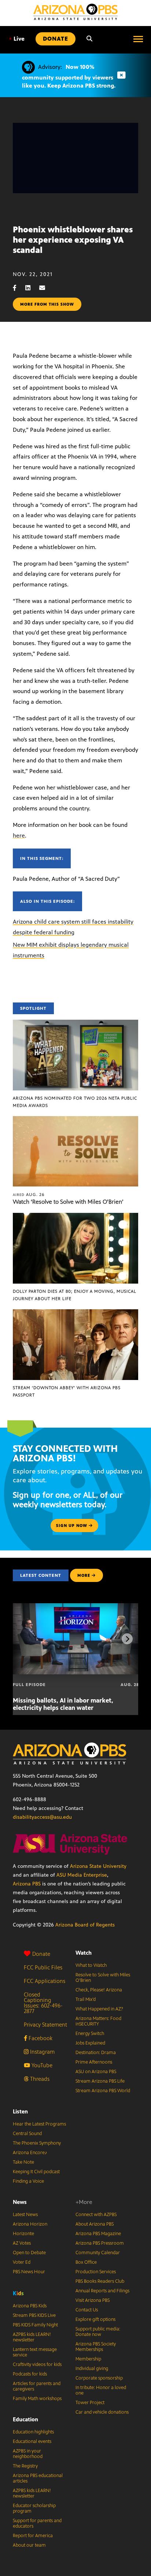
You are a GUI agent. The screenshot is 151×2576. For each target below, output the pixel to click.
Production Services (96, 2272)
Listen (20, 2111)
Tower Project (90, 2403)
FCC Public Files (43, 1967)
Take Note (23, 2162)
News (20, 2202)
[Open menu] (138, 39)
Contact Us (87, 2310)
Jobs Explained (90, 2043)
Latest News (25, 2215)
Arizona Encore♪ (30, 2153)
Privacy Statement (45, 2025)
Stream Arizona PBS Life (100, 2081)
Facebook (40, 2038)
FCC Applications (45, 1981)
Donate (41, 1954)
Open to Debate (29, 2253)
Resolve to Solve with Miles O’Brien (103, 1978)
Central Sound (27, 2134)
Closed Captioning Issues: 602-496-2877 (43, 2003)
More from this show (47, 304)
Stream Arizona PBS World (103, 2091)
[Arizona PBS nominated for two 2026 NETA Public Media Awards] (75, 1024)
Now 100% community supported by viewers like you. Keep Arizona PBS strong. (69, 76)
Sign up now (72, 1526)
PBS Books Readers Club (100, 2281)
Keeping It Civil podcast (36, 2172)
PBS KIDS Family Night (35, 2325)
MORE (84, 1575)
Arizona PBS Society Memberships (96, 2347)
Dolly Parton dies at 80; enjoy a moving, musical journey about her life (75, 1295)
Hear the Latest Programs (39, 2124)
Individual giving (92, 2369)
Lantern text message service (35, 2352)
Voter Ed (22, 2262)
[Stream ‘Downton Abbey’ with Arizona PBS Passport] (75, 1313)
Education (25, 2419)
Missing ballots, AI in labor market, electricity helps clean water (63, 1704)
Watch (84, 1953)
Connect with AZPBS (96, 2215)
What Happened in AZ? (99, 2009)
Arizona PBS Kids (30, 2306)
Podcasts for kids (30, 2374)
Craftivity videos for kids (37, 2365)
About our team (29, 2545)
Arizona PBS (27, 1884)
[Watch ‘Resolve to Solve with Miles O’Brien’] (75, 1120)
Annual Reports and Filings (102, 2291)
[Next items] (127, 1639)
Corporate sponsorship (99, 2378)
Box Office (86, 2262)
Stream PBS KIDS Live (34, 2315)
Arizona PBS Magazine (98, 2234)
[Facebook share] (18, 288)
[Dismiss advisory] (121, 75)
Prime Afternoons (94, 2062)
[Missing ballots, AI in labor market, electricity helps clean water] (76, 1607)
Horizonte (23, 2234)
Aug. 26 (29, 1195)
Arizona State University (98, 1866)
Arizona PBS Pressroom (100, 2243)
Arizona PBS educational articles (38, 2478)
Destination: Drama (96, 2053)
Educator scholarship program (34, 2508)
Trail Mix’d (86, 1999)
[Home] (75, 12)
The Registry (25, 2466)
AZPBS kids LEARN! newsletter (32, 2337)
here (19, 836)
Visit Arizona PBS (93, 2300)
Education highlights (33, 2432)
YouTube (41, 2065)
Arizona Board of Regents (85, 1925)
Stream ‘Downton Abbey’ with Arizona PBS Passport (67, 1391)
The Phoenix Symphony (37, 2143)
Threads (39, 2079)
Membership (88, 2359)
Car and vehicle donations (102, 2412)
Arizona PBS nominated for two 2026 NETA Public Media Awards (75, 1102)
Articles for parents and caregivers (37, 2386)
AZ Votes (22, 2243)
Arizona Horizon (30, 2224)
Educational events (32, 2441)
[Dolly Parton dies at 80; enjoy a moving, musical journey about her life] (75, 1217)
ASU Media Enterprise (82, 1875)
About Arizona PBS (95, 2224)
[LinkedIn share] (32, 288)
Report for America (33, 2536)
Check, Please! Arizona (99, 1990)
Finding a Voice (28, 2181)
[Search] (89, 39)
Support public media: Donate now (98, 2332)
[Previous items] (24, 1639)
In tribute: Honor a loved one (101, 2390)
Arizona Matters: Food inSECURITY (98, 2021)
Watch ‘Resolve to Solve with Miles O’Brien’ (68, 1202)
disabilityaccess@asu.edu (42, 1817)
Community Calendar (98, 2253)
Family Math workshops (37, 2399)
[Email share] (46, 288)
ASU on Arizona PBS (96, 2072)
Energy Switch (90, 2034)
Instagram (42, 2052)
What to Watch (91, 1965)
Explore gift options (95, 2319)
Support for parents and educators (37, 2523)
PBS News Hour (29, 2272)
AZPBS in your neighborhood (28, 2454)
